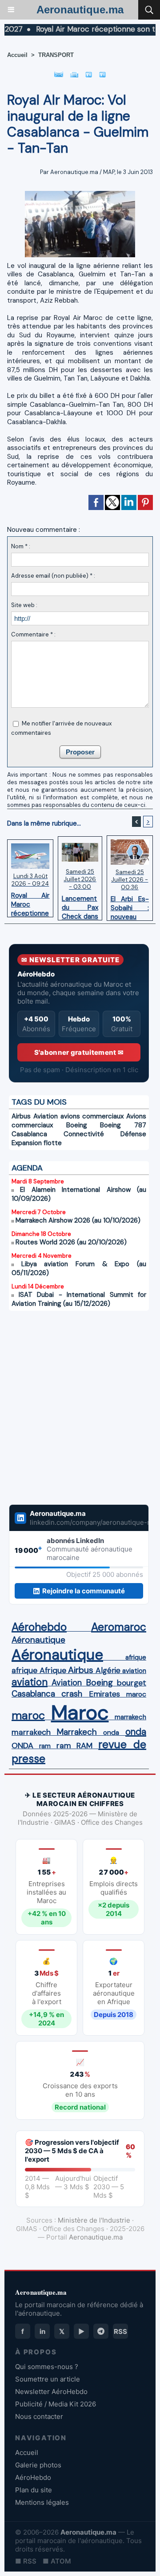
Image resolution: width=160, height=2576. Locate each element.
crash (72, 1694)
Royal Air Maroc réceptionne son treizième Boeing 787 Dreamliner (30, 902)
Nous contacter (39, 2416)
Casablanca (29, 1134)
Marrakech (77, 1732)
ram (45, 1746)
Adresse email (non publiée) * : (53, 576)
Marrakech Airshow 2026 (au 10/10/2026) (78, 1220)
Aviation (46, 1116)
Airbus (21, 1116)
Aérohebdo (39, 1627)
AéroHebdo (33, 2477)
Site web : (24, 605)
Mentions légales (42, 2502)
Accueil (17, 55)
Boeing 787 (123, 1125)
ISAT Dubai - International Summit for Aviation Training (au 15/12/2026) (79, 1299)
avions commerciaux (92, 1116)
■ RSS (26, 2561)
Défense (133, 1134)
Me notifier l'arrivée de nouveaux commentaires (61, 728)
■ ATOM (57, 2561)
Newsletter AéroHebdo (51, 2392)
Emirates (104, 1694)
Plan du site (34, 2490)
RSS (120, 2331)
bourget (132, 1683)
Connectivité (84, 1134)
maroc (136, 1694)
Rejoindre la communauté (84, 1591)
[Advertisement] (70, 1402)
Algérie (108, 1670)
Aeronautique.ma (80, 10)
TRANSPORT (56, 55)
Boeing (77, 1125)
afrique (136, 1657)
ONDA (22, 1746)
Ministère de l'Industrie (94, 2220)
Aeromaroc (119, 1627)
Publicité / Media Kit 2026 (56, 2404)
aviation (134, 1671)
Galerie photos (38, 2465)
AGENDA (27, 1168)
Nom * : (21, 546)
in (42, 2331)
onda (111, 1733)
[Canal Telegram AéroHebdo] (101, 2331)
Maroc (80, 1712)
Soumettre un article (48, 2379)
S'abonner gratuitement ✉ (79, 1052)
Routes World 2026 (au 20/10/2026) (71, 1242)
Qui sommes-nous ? (47, 2367)
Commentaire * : (33, 634)
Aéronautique (38, 1640)
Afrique (53, 1670)
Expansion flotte (37, 1143)
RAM (84, 1746)
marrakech (130, 1717)
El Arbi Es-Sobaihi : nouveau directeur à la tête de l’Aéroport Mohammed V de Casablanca (130, 906)
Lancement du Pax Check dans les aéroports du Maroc (80, 905)
